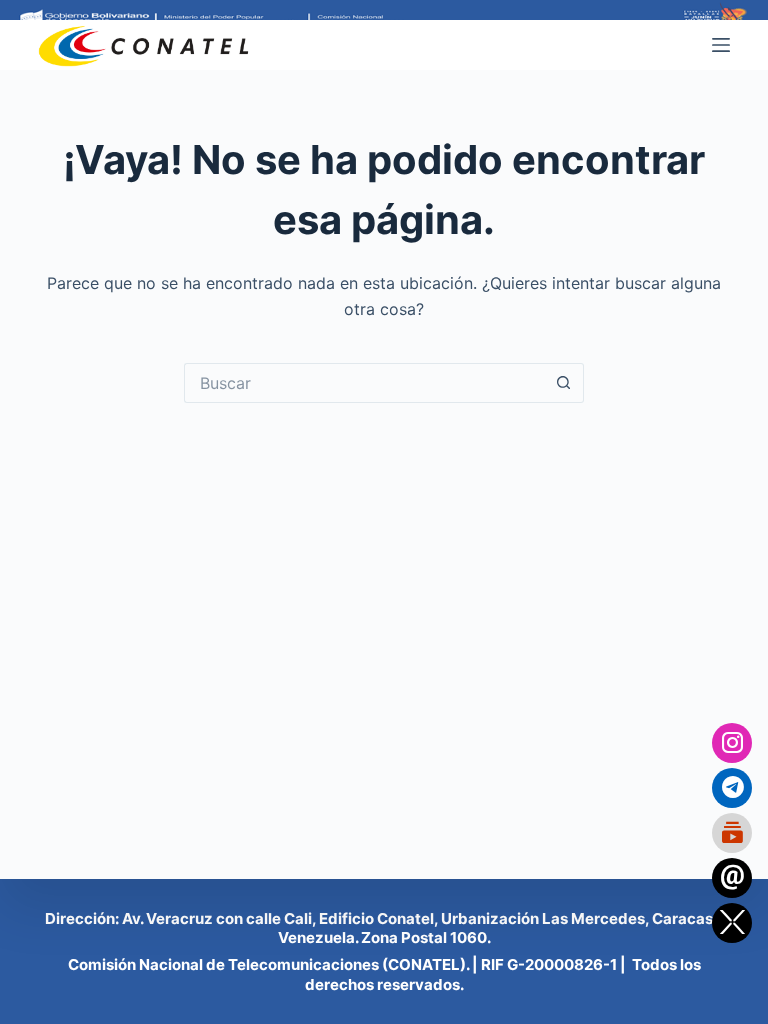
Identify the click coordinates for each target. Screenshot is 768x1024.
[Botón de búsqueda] (564, 383)
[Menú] (721, 45)
